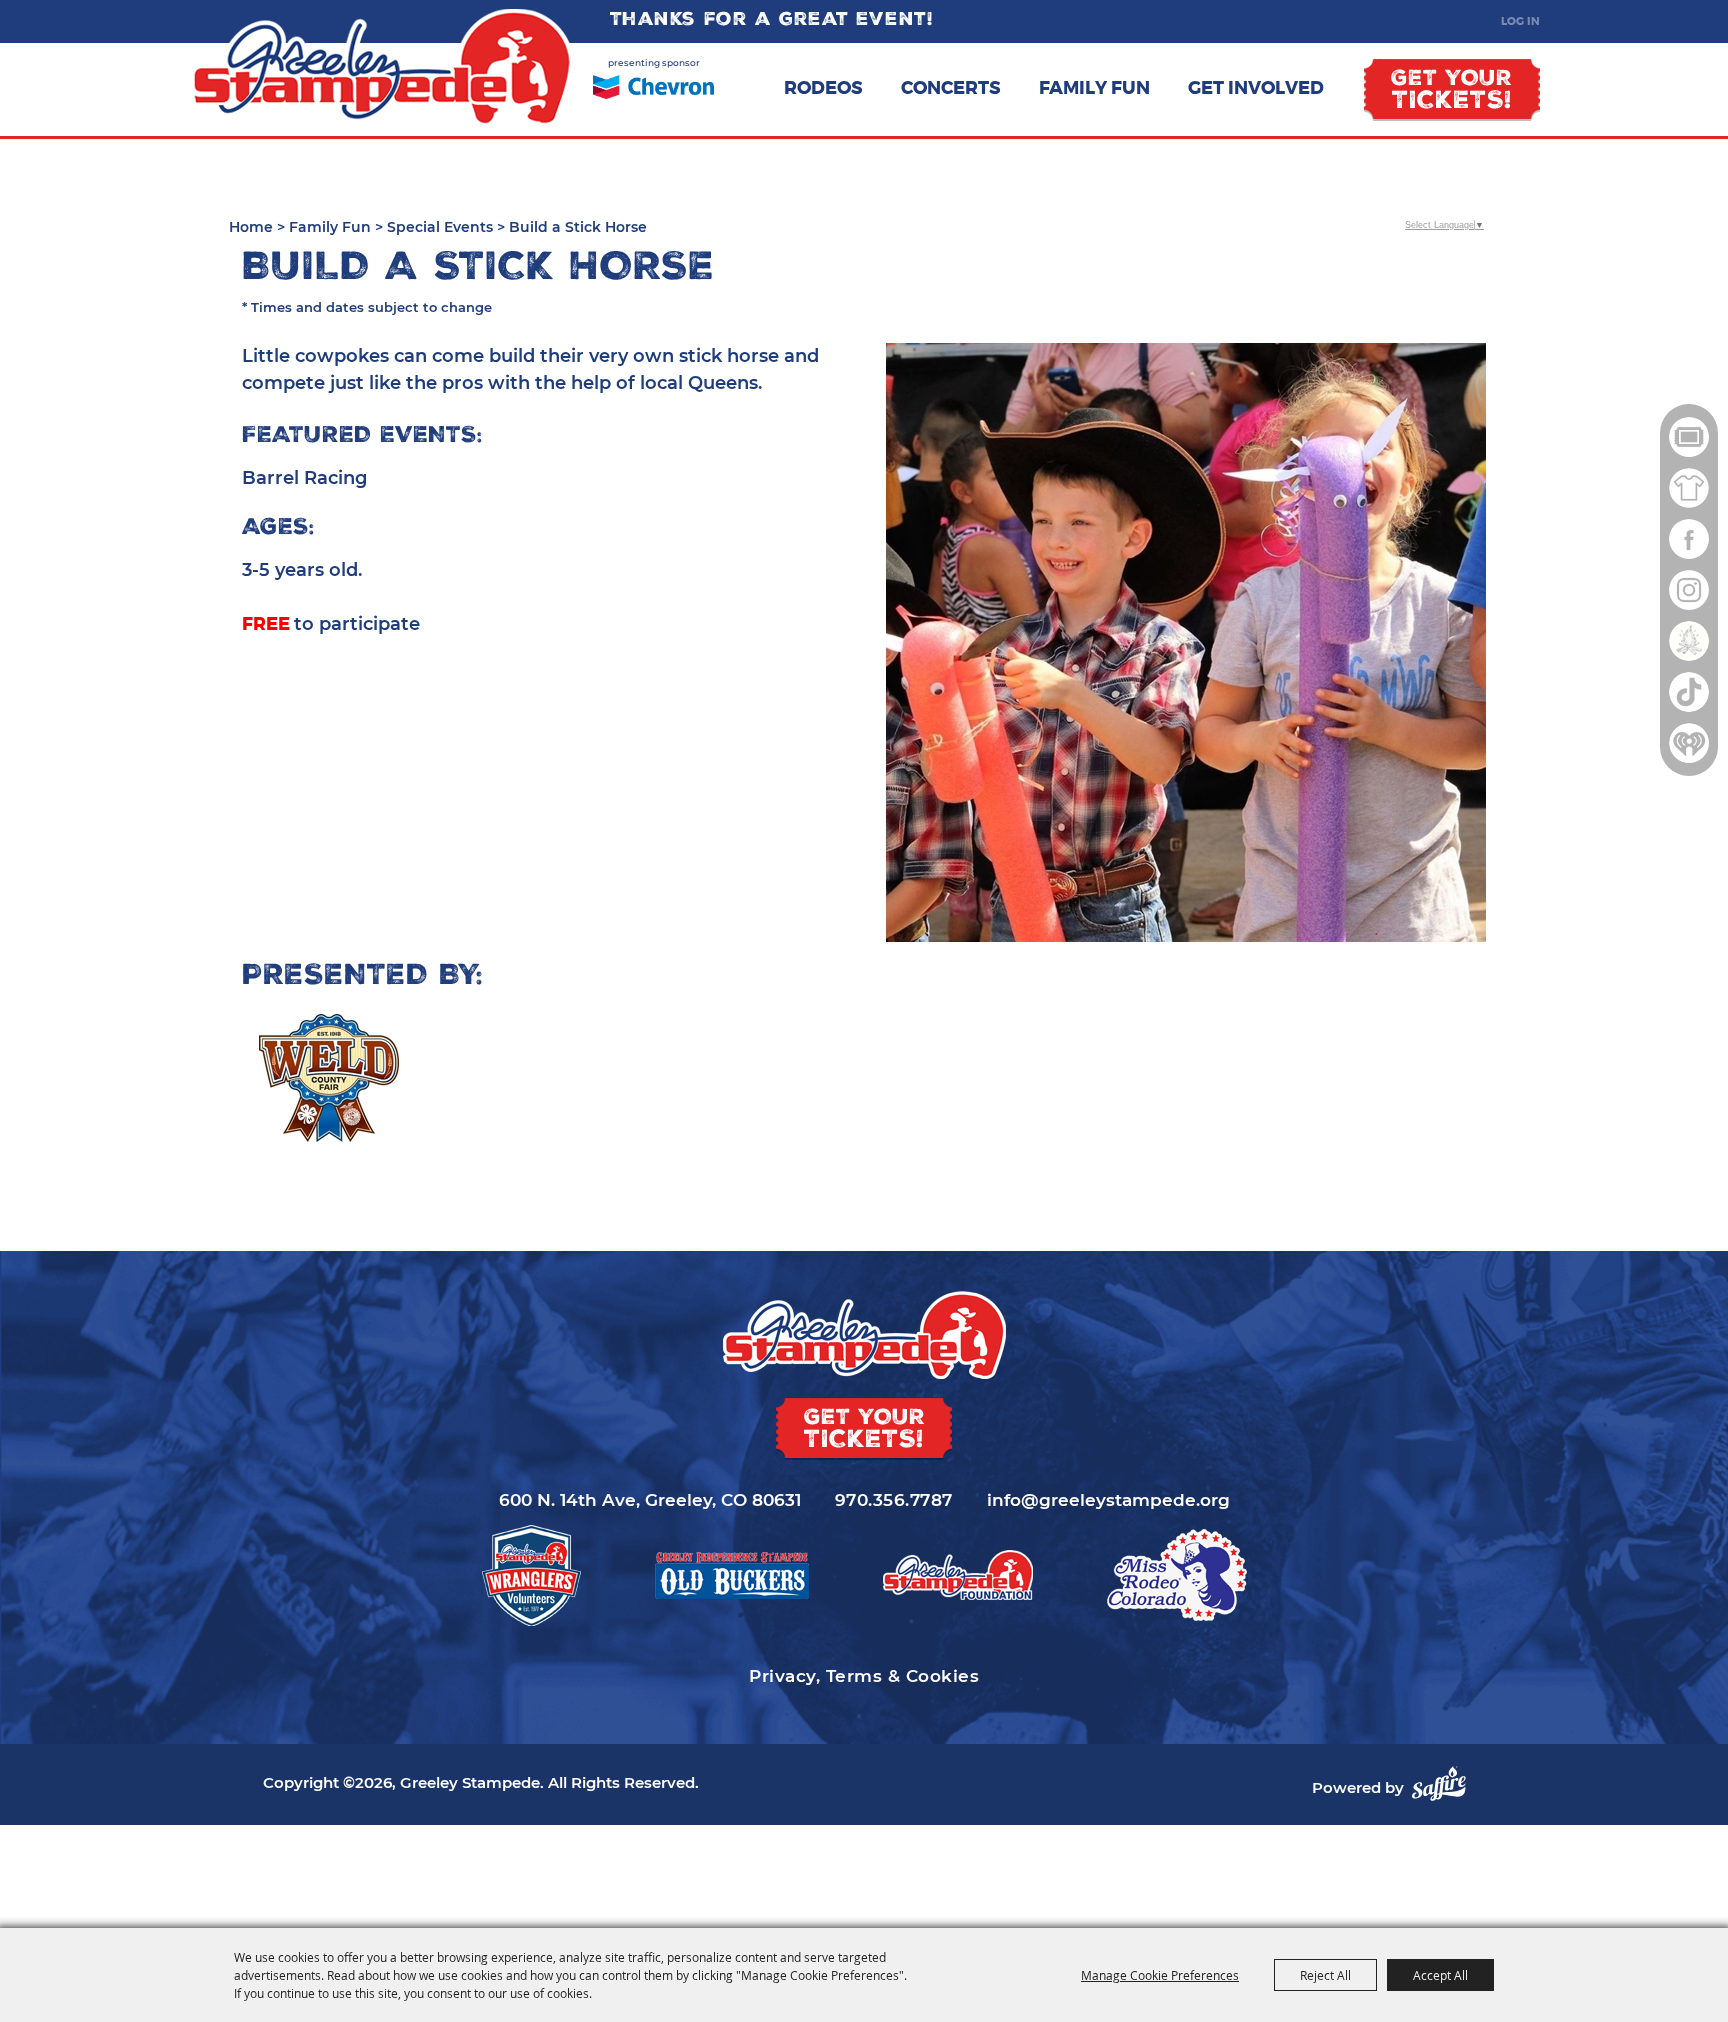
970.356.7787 (894, 1500)
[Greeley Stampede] (382, 68)
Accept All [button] (1440, 1975)
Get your (1451, 92)
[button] (1186, 642)
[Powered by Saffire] (1439, 1783)
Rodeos (823, 88)
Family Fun (1094, 88)
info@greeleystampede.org (1108, 1500)
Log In (1520, 21)
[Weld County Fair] (329, 1078)
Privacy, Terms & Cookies (864, 1676)
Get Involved (1256, 88)
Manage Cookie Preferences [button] (1160, 1975)
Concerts (951, 88)
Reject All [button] (1325, 1975)
